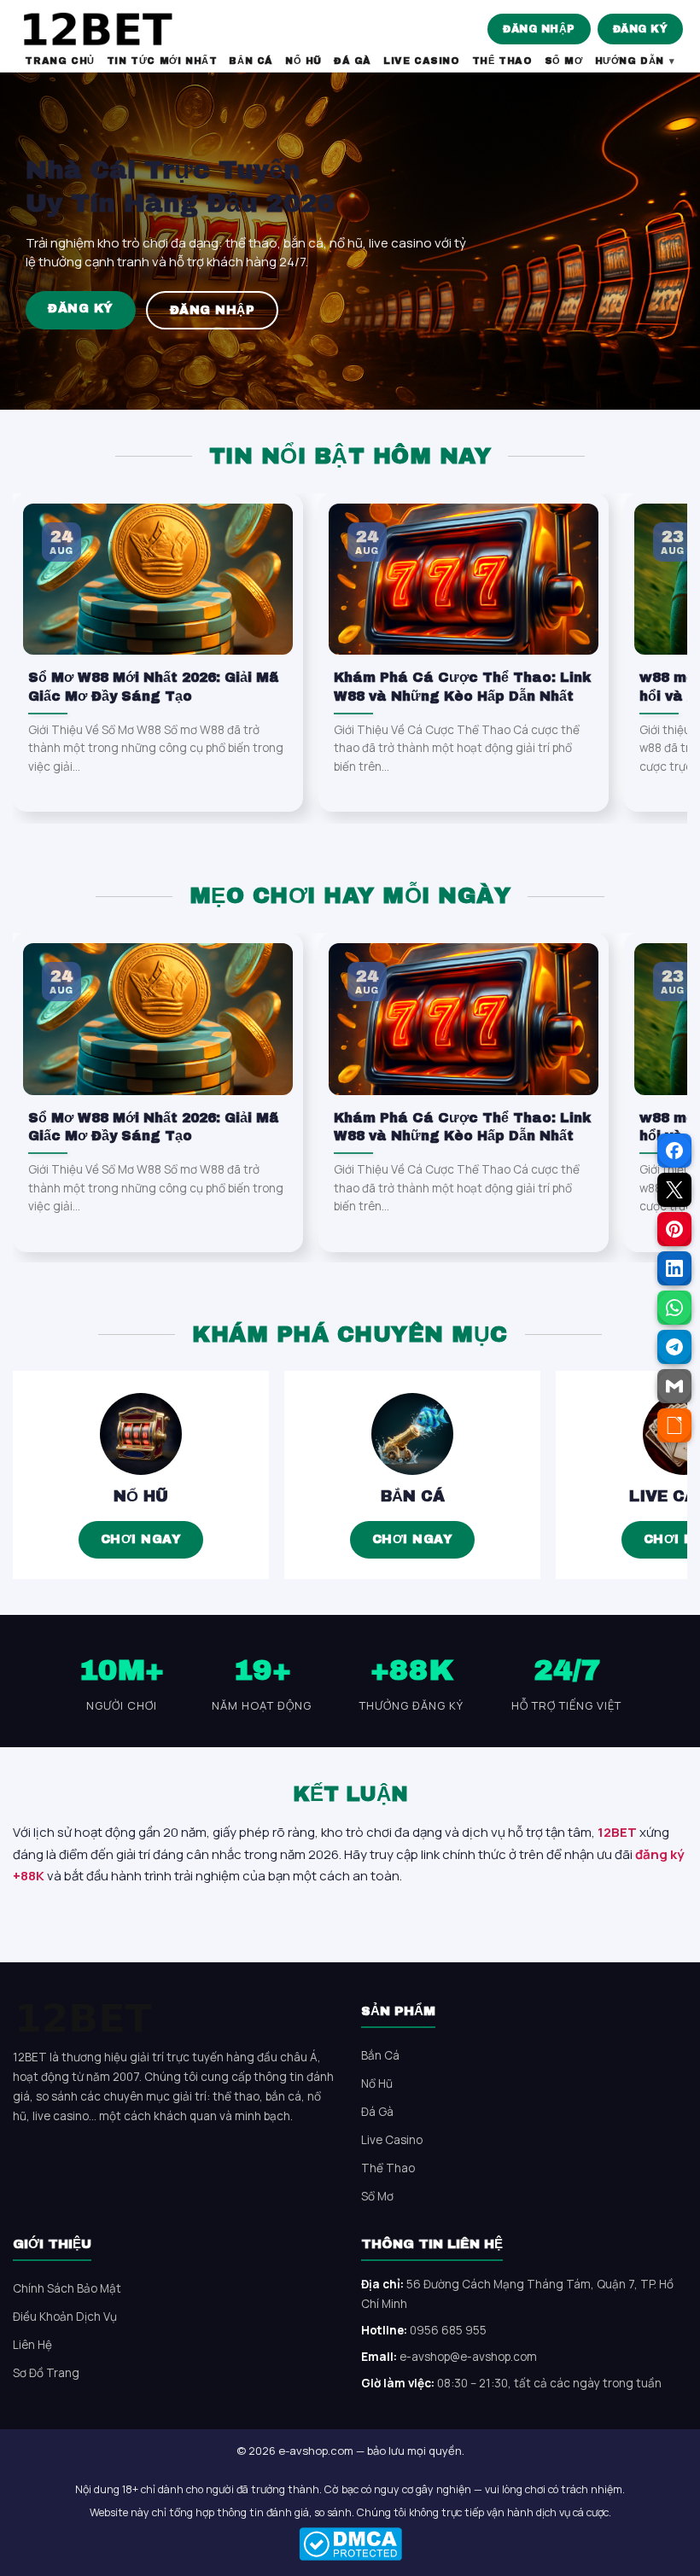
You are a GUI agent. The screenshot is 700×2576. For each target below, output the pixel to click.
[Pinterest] (674, 1229)
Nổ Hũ (141, 1496)
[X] (674, 1190)
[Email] (674, 1386)
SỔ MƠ (564, 61)
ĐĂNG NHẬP (539, 29)
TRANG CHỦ (59, 61)
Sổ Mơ (377, 2196)
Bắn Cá (413, 1496)
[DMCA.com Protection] (350, 2544)
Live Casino (392, 2140)
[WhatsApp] (674, 1308)
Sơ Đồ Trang (46, 2373)
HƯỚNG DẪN (630, 61)
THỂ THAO (502, 61)
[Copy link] (674, 1425)
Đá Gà (377, 2112)
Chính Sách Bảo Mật (67, 2288)
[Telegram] (674, 1347)
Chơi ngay (141, 1539)
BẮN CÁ (251, 61)
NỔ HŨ (303, 61)
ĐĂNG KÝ (641, 29)
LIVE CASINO (422, 61)
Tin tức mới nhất (162, 61)
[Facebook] (674, 1151)
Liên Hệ (32, 2345)
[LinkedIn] (674, 1268)
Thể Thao (388, 2168)
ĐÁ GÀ (353, 61)
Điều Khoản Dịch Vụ (65, 2317)
